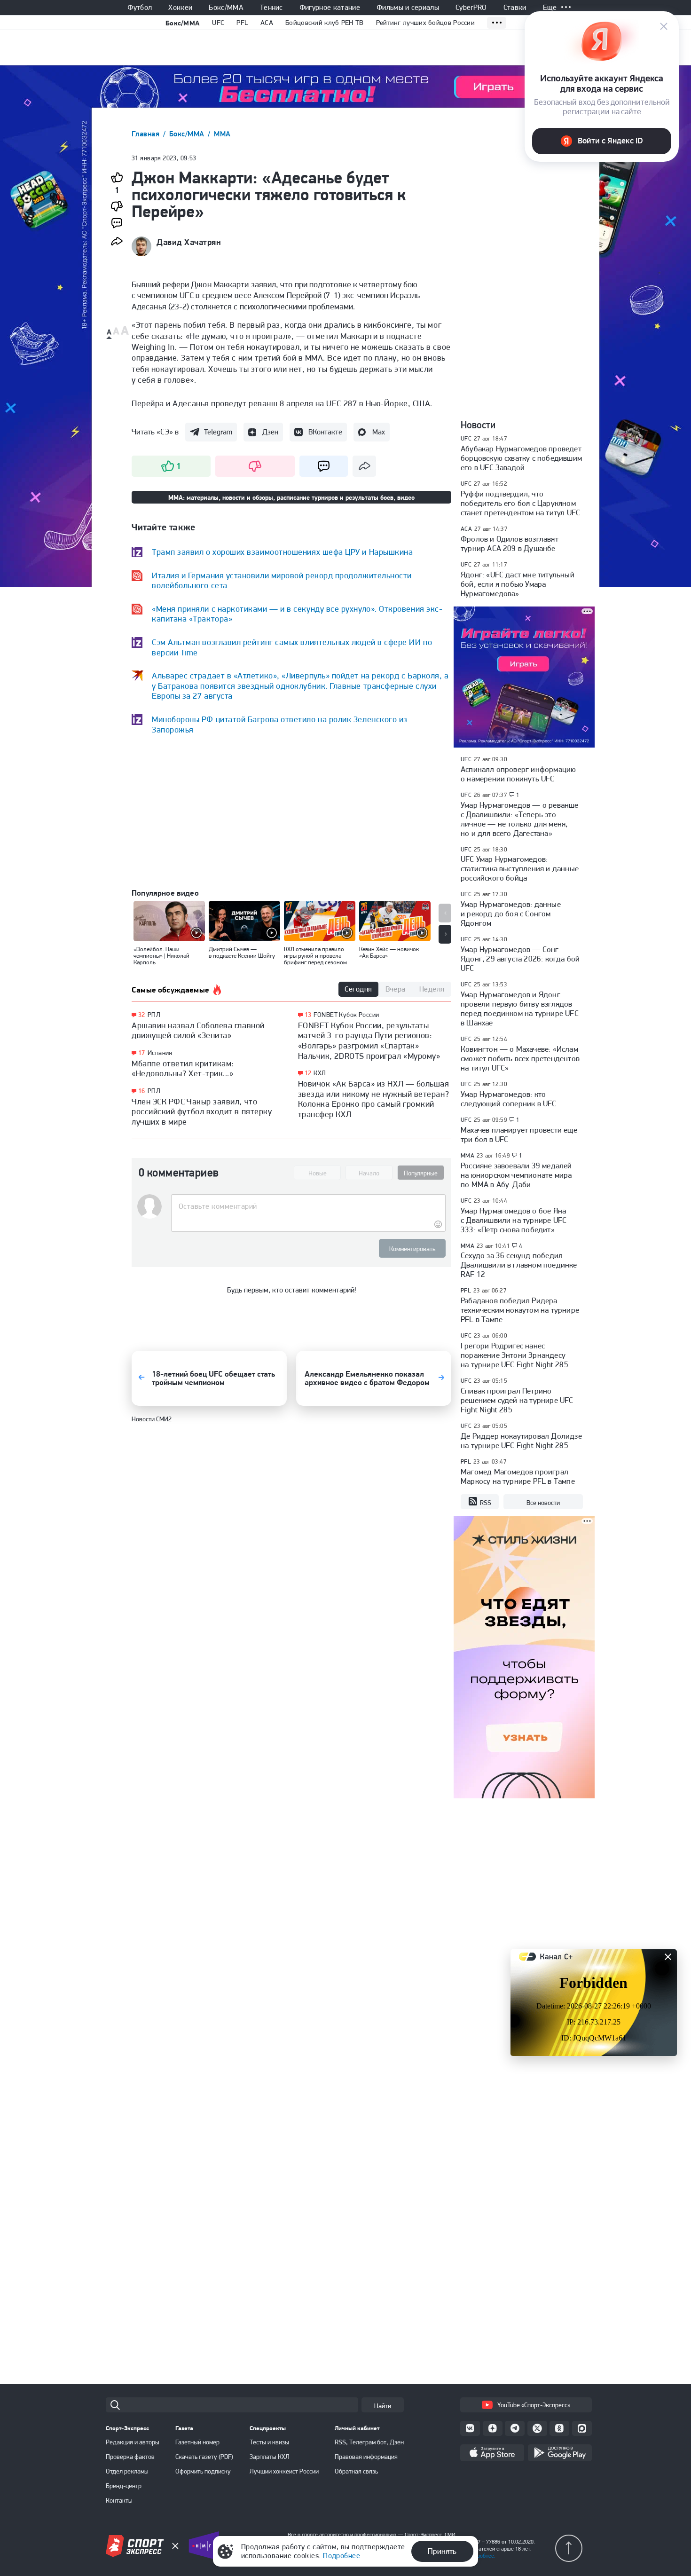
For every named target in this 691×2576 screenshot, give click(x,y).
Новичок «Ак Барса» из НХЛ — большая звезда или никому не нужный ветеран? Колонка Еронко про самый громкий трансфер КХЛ (374, 1099)
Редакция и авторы (133, 2442)
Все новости (543, 1503)
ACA (267, 23)
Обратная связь (356, 2471)
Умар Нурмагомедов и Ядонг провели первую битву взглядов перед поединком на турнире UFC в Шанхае (520, 1008)
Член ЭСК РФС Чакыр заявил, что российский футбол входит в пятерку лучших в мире (202, 1111)
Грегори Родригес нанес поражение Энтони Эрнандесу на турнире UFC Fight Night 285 (514, 1355)
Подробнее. (482, 2556)
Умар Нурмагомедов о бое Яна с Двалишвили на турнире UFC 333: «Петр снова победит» (514, 1220)
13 (308, 1015)
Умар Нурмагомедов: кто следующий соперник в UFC (509, 1099)
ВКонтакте (325, 432)
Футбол (140, 8)
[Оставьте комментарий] (308, 1206)
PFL (242, 23)
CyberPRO (471, 8)
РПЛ (154, 1015)
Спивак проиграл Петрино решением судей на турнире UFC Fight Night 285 (517, 1400)
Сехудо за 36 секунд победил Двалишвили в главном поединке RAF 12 (519, 1265)
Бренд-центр (124, 2486)
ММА (222, 134)
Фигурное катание (330, 8)
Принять (442, 2551)
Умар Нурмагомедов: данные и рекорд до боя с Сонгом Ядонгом (511, 914)
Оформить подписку (203, 2471)
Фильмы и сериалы (408, 8)
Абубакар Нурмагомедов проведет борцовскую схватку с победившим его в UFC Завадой (521, 458)
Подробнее (342, 2556)
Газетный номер (197, 2442)
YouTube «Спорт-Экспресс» (534, 2405)
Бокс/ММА (226, 8)
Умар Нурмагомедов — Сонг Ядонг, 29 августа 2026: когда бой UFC (520, 959)
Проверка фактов (130, 2457)
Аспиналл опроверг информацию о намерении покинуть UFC (518, 774)
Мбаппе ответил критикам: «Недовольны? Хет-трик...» (183, 1068)
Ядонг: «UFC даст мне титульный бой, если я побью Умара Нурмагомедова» (518, 584)
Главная (147, 134)
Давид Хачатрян (189, 242)
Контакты (119, 2500)
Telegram (218, 432)
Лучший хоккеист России (284, 2471)
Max (379, 432)
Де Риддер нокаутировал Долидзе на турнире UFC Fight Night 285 (521, 1441)
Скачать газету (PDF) (204, 2457)
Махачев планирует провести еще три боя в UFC (519, 1134)
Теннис (271, 8)
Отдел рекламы (127, 2471)
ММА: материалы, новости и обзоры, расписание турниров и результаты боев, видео (291, 497)
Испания (160, 1053)
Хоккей (180, 8)
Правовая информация (366, 2457)
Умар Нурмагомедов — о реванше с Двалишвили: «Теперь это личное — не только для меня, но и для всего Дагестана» (520, 819)
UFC (218, 23)
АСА (466, 529)
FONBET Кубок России (346, 1015)
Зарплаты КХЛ (270, 2457)
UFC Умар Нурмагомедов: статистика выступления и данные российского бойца (520, 868)
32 (142, 1015)
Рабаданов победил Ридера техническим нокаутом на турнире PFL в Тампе (520, 1310)
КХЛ (320, 1073)
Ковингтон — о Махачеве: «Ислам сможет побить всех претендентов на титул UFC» (520, 1058)
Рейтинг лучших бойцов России (425, 23)
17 (142, 1053)
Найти (383, 2406)
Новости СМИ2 (152, 1419)
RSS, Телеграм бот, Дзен (369, 2442)
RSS (486, 1503)
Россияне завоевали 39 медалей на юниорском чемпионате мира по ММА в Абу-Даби (516, 1175)
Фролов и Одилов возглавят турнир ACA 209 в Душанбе (510, 544)
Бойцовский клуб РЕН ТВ (325, 23)
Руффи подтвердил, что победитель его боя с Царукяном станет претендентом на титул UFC (520, 503)
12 (308, 1073)
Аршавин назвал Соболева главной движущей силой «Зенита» (198, 1030)
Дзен (270, 432)
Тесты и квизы (269, 2442)
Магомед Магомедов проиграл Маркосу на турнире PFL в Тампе (518, 1476)
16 (142, 1091)
